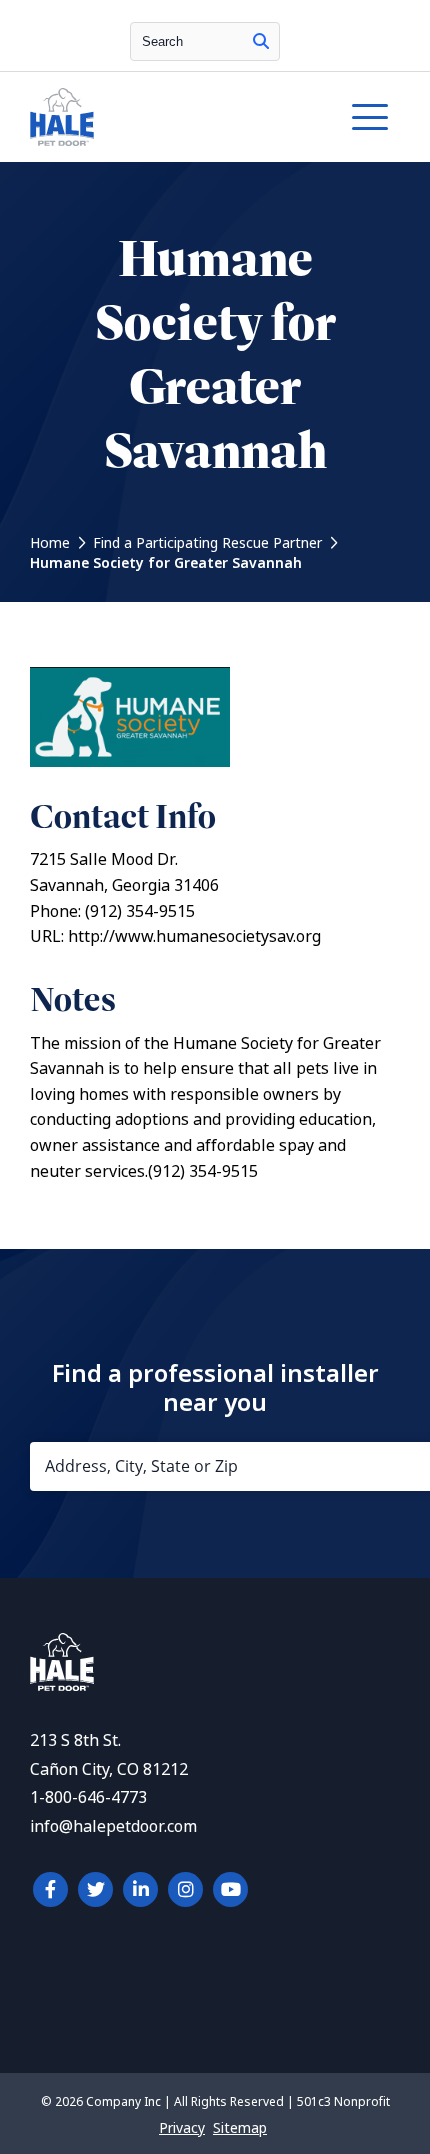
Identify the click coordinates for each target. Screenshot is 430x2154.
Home (50, 543)
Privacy (182, 2128)
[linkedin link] (140, 1889)
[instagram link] (185, 1889)
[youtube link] (230, 1889)
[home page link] (165, 117)
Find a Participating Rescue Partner (207, 543)
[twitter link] (95, 1889)
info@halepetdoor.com (113, 1826)
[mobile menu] (370, 117)
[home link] (62, 1685)
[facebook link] (50, 1889)
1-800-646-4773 (88, 1797)
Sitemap (240, 2128)
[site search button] (261, 41)
